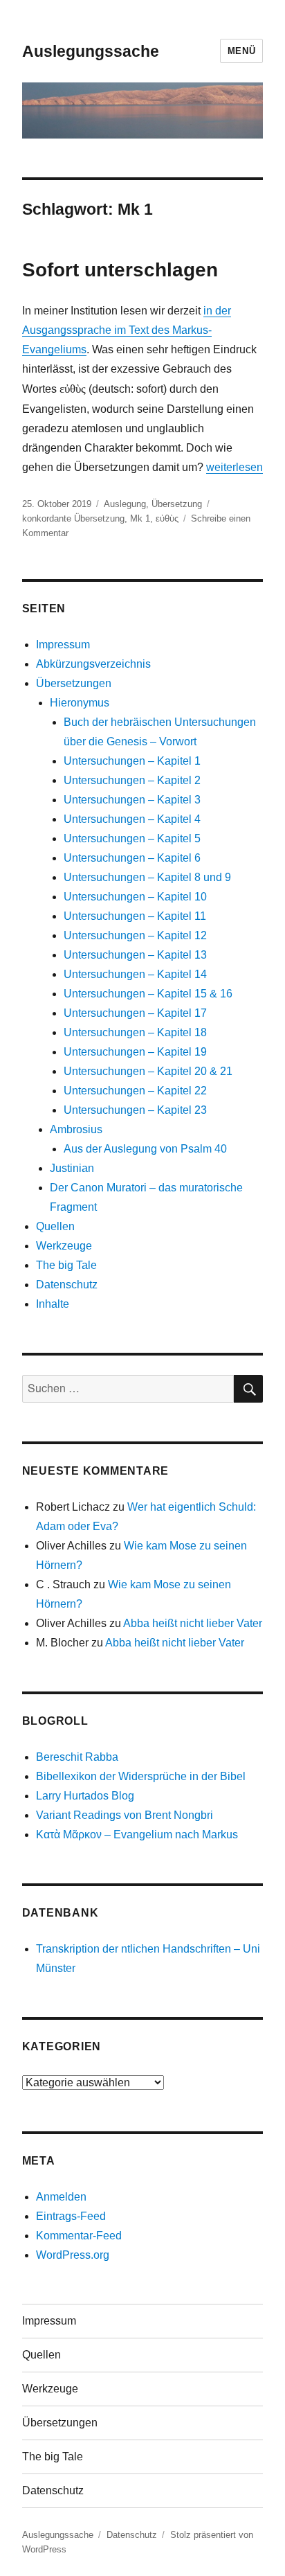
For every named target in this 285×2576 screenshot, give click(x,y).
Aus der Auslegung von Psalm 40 (145, 1149)
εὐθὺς (167, 518)
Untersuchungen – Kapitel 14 (135, 974)
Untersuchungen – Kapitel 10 (135, 897)
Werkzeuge (64, 1246)
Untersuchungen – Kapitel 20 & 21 (148, 1071)
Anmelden (61, 2197)
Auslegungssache (91, 51)
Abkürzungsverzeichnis (93, 664)
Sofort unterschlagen (120, 270)
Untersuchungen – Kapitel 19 (135, 1052)
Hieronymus (80, 703)
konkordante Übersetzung (73, 518)
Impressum (63, 645)
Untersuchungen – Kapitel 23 (135, 1110)
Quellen (55, 1226)
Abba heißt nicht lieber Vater (193, 1623)
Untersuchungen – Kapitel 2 (132, 780)
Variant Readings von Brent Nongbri (125, 1815)
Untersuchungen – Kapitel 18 (135, 1032)
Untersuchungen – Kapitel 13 (135, 955)
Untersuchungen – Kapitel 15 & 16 (148, 994)
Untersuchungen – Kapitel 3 (132, 800)
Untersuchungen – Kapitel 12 (135, 935)
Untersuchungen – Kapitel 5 (132, 838)
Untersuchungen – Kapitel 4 (132, 819)
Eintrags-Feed (71, 2216)
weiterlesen (235, 467)
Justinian (72, 1168)
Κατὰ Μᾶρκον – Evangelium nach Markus (137, 1835)
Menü (241, 51)
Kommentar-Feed (79, 2236)
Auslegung (125, 504)
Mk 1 (140, 518)
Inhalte (53, 1304)
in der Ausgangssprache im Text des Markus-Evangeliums (127, 330)
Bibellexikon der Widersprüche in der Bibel (141, 1776)
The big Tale (66, 1265)
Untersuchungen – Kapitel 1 (132, 761)
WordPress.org (73, 2255)
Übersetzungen (74, 683)
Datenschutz (67, 1285)
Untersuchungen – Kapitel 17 (135, 1013)
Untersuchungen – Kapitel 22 (135, 1091)
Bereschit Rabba (77, 1757)
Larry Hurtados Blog (85, 1796)
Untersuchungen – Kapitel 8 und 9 (147, 877)
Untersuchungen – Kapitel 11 (135, 916)
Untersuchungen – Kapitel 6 (132, 858)
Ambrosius (76, 1129)
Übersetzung (177, 504)
